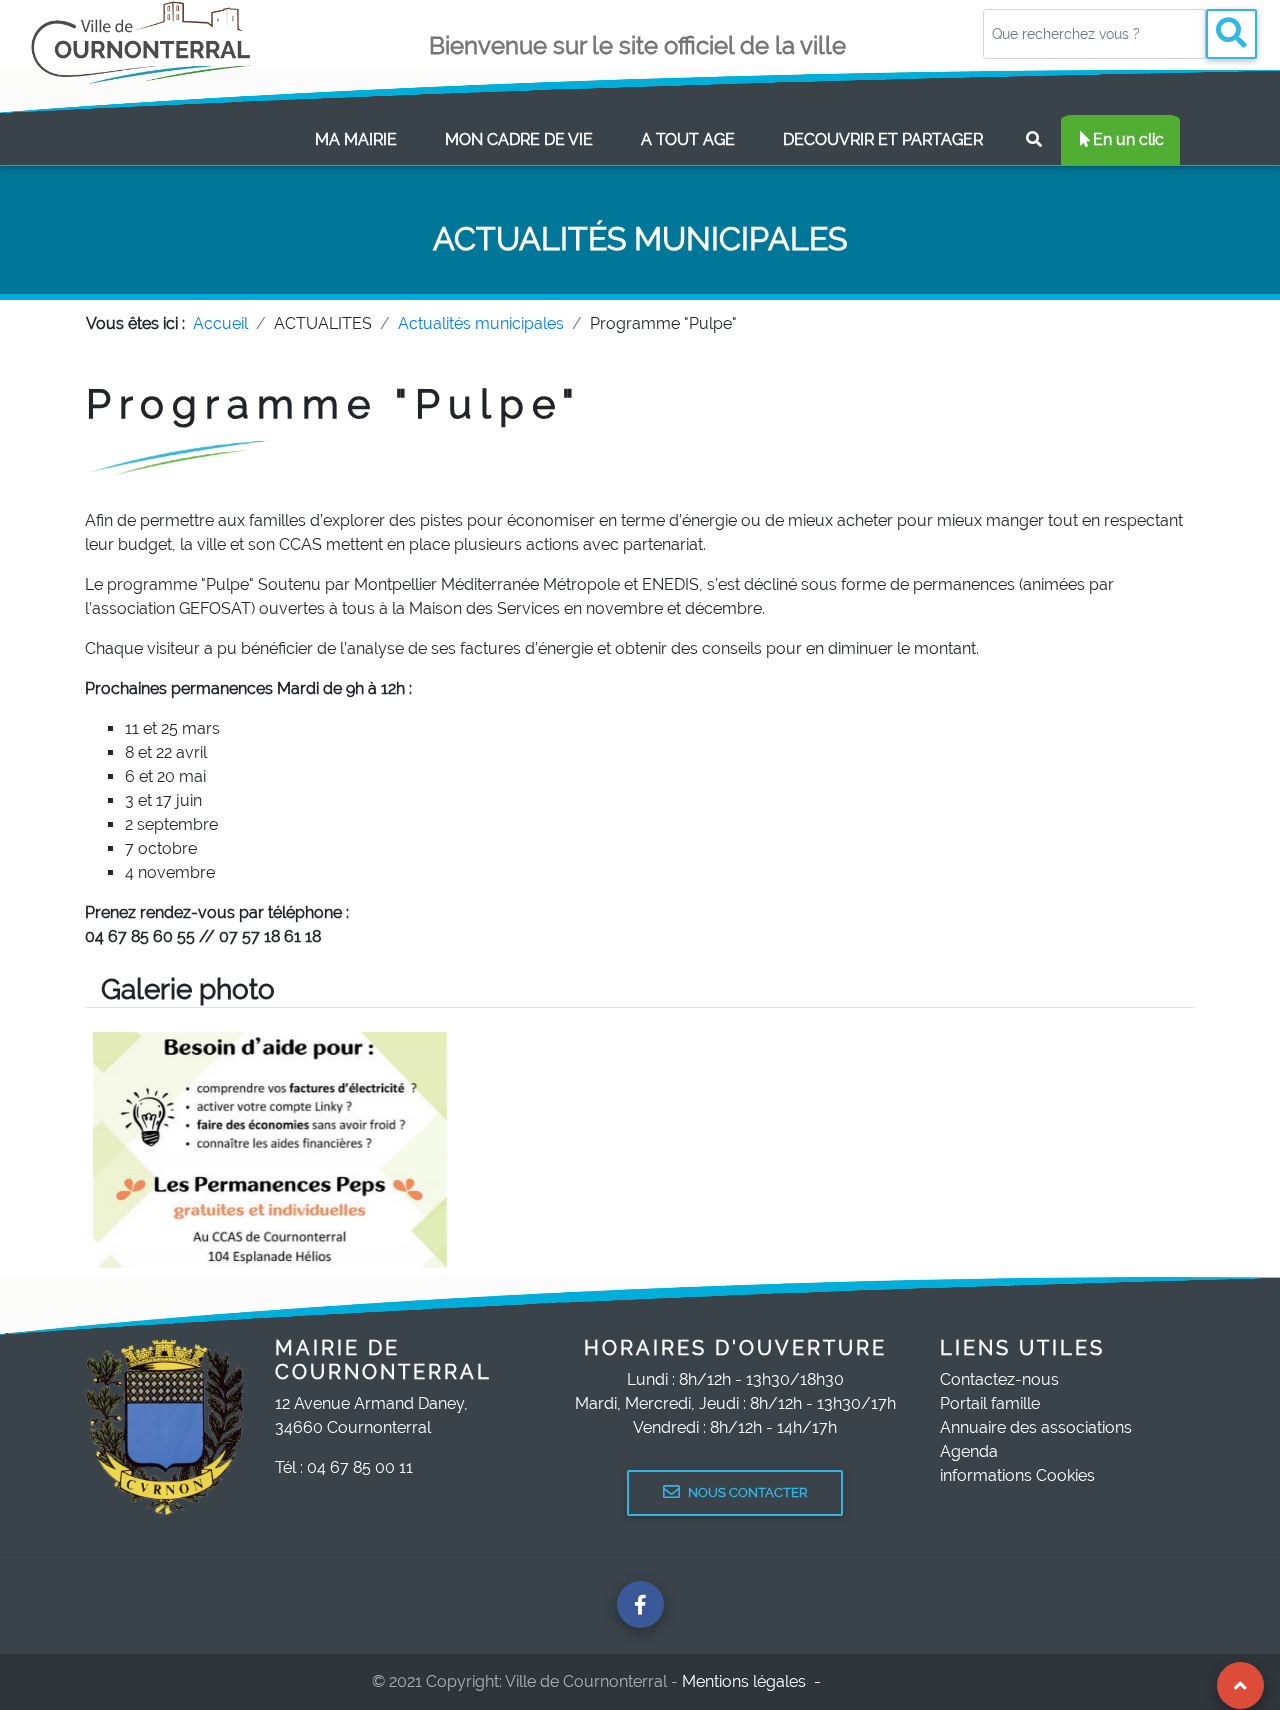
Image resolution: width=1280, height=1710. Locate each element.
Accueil (220, 323)
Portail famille (990, 1403)
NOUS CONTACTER (747, 1492)
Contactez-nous (999, 1379)
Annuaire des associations (1036, 1427)
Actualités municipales (481, 323)
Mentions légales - (753, 1681)
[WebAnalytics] (869, 1681)
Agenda (969, 1451)
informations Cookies (1017, 1475)
